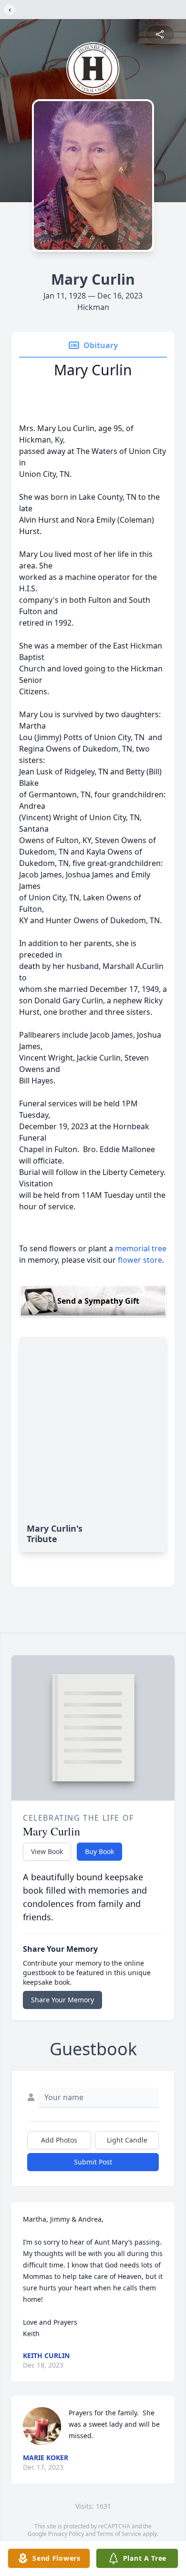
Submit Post (93, 2162)
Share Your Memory (62, 2000)
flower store (140, 1260)
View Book (47, 1851)
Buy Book (99, 1851)
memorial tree (141, 1248)
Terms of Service (119, 2534)
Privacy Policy (66, 2534)
